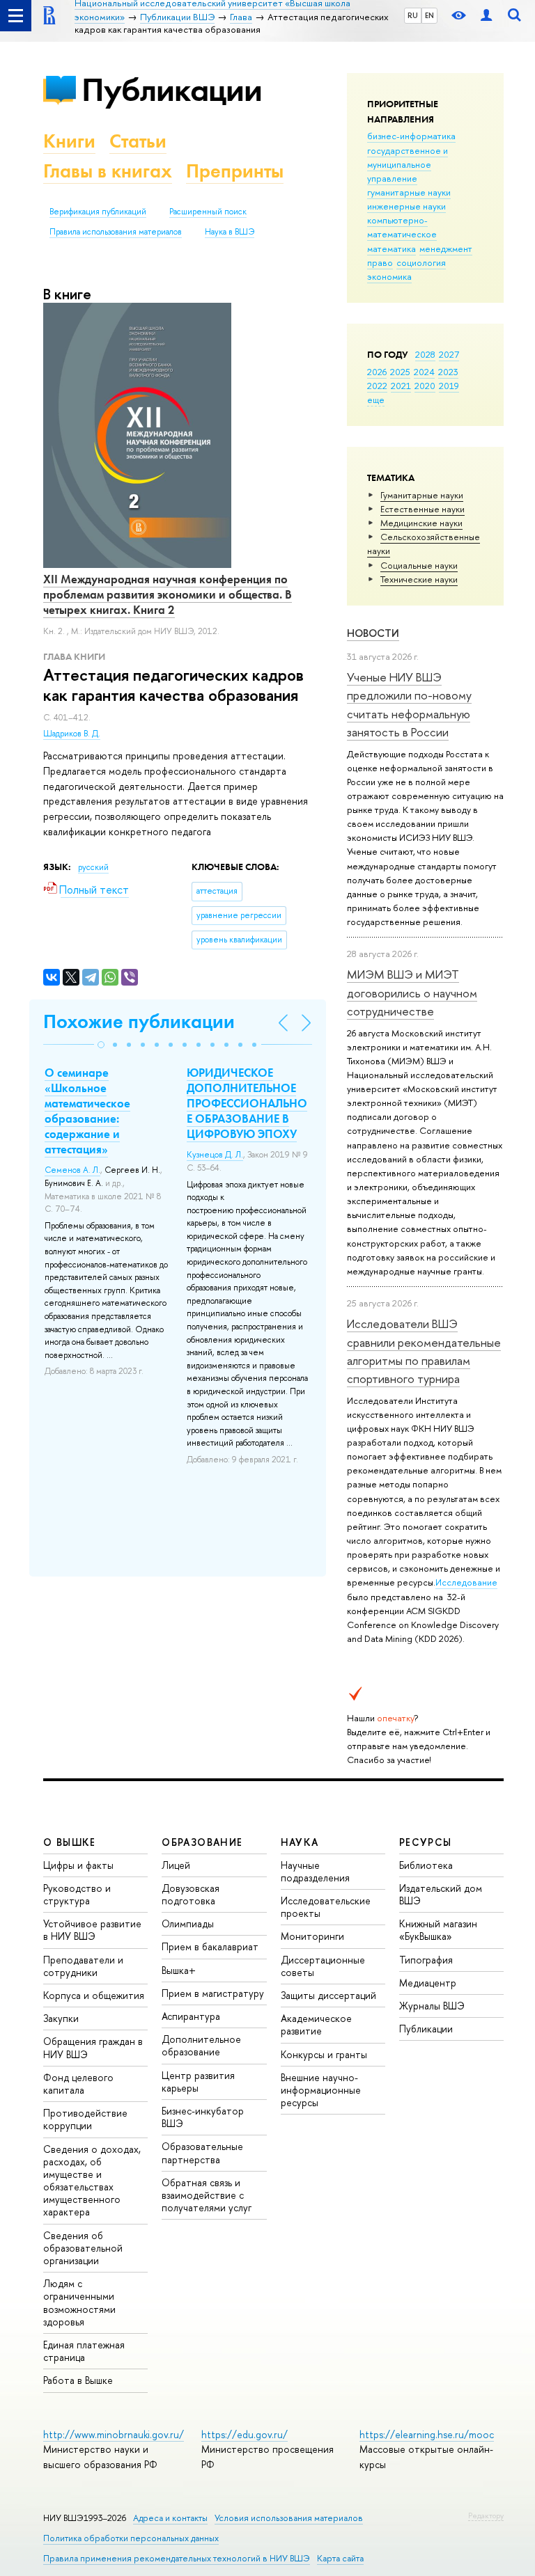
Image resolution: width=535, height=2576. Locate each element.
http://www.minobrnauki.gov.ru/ (114, 2434)
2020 (425, 386)
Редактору (486, 2515)
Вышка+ (179, 1970)
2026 (377, 372)
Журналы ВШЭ (432, 2006)
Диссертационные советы (323, 1966)
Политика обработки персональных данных (131, 2538)
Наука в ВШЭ (230, 232)
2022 (377, 386)
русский (93, 867)
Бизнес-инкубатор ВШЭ (203, 2117)
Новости (373, 633)
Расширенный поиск (208, 212)
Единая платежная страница (84, 2351)
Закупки (61, 2018)
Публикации (172, 89)
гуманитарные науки (409, 192)
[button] (101, 1045)
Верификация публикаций (98, 212)
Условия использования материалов (289, 2518)
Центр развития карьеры (198, 2081)
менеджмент (446, 248)
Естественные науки (422, 509)
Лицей (176, 1865)
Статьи (138, 141)
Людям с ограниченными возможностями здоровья (79, 2302)
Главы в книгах (108, 171)
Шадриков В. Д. (72, 734)
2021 (401, 386)
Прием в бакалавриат (210, 1946)
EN (429, 15)
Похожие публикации (139, 1021)
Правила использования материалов (116, 232)
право (380, 262)
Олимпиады (188, 1923)
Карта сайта (340, 2558)
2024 (424, 372)
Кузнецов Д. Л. (215, 1155)
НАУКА (300, 1842)
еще (376, 400)
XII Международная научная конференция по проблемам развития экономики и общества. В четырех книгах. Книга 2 (168, 594)
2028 (425, 354)
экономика (389, 276)
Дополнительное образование (201, 2045)
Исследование (466, 1582)
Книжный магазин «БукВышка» (438, 1930)
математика (391, 248)
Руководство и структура (77, 1894)
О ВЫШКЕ (70, 1842)
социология (421, 262)
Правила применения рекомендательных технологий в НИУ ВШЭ (177, 2558)
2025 (400, 372)
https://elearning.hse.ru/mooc (427, 2434)
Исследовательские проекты (326, 1907)
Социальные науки (419, 565)
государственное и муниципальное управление (408, 164)
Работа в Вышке (78, 2380)
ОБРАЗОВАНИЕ (202, 1842)
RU (413, 15)
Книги (69, 141)
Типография (426, 1960)
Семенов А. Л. (72, 1170)
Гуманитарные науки (422, 495)
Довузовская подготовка (191, 1894)
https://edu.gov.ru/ (245, 2434)
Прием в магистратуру (213, 1993)
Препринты (235, 171)
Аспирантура (191, 2016)
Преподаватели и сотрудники (83, 1966)
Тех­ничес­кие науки (419, 579)
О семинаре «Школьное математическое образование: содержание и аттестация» (87, 1111)
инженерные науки (406, 206)
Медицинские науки (421, 523)
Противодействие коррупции (85, 2119)
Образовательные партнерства (202, 2152)
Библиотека (426, 1865)
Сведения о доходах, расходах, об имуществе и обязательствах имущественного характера (92, 2181)
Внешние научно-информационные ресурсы (321, 2090)
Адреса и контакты (170, 2518)
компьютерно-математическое (402, 227)
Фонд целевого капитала (78, 2084)
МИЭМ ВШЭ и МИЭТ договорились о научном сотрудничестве (412, 993)
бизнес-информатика (411, 136)
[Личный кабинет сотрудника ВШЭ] (486, 16)
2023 (448, 372)
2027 (449, 354)
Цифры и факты (78, 1865)
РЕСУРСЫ (426, 1842)
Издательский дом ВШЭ (441, 1894)
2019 (449, 386)
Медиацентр (428, 1983)
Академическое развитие (316, 2024)
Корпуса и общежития (94, 1995)
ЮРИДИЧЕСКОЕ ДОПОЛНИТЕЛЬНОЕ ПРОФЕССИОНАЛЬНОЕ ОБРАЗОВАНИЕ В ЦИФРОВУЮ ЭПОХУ (247, 1103)
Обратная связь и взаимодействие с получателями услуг (207, 2195)
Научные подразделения (315, 1871)
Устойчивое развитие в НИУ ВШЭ (92, 1930)
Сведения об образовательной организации (83, 2248)
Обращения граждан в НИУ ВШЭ (93, 2047)
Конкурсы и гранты (324, 2054)
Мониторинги (312, 1936)
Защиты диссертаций (328, 1995)
